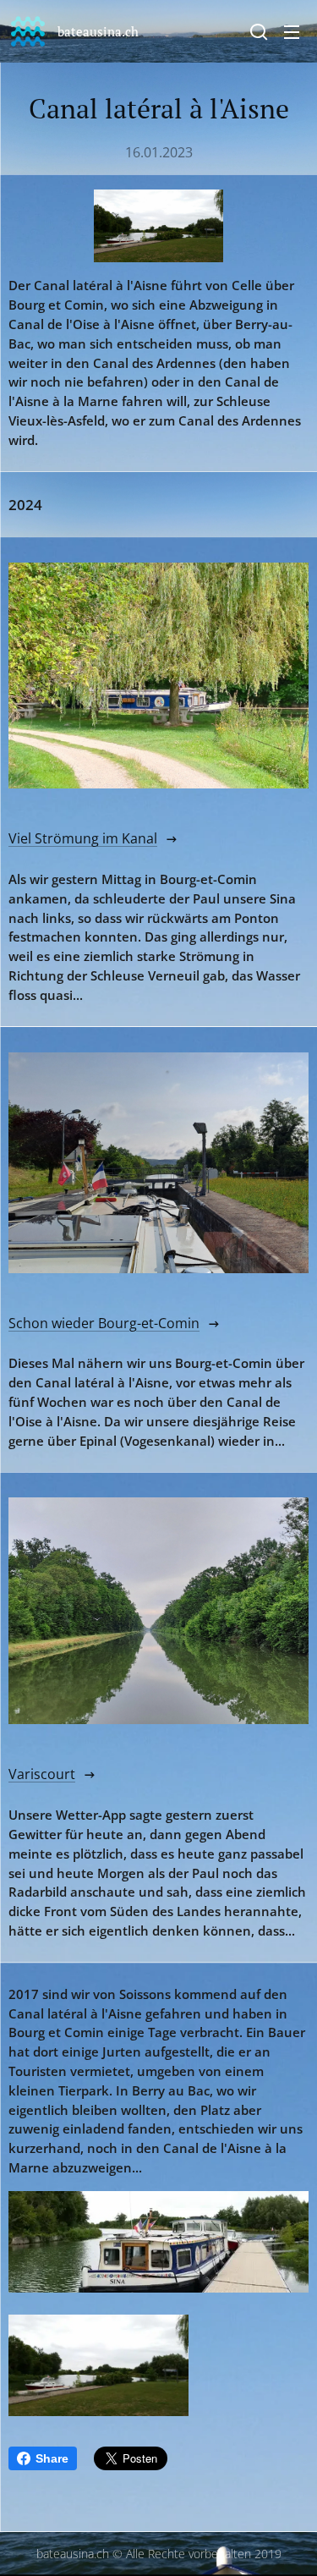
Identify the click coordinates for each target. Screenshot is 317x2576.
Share (52, 2458)
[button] (259, 31)
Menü (292, 31)
